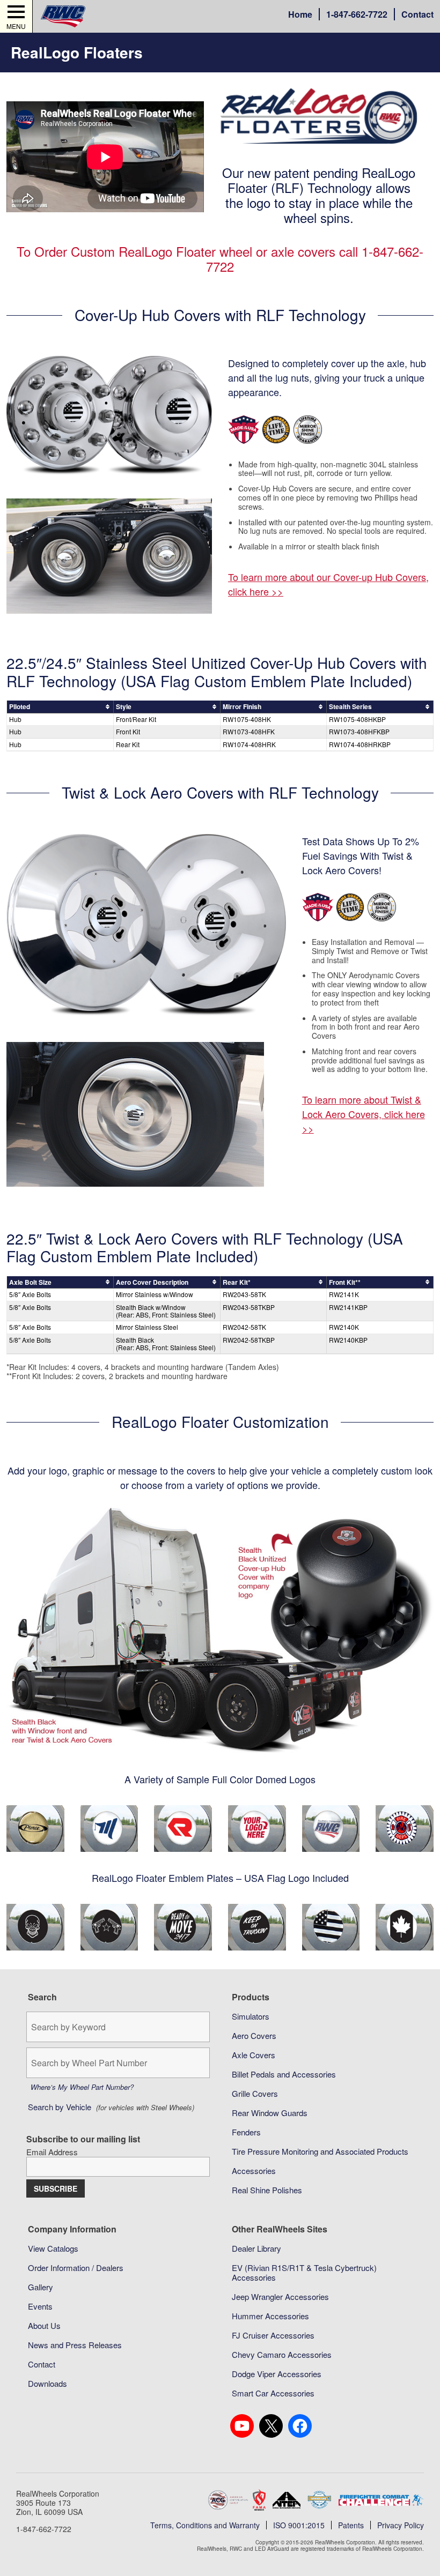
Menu (16, 26)
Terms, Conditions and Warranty (205, 2525)
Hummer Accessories (270, 2316)
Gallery (41, 2287)
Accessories (254, 2171)
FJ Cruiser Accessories (273, 2335)
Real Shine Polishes (267, 2190)
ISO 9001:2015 (299, 2525)
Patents (351, 2525)
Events (40, 2306)
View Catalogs (53, 2248)
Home (300, 14)
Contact (417, 14)
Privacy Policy (401, 2525)
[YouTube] (242, 2426)
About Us (44, 2325)
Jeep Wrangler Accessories (280, 2296)
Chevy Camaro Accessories (282, 2354)
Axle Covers (254, 2055)
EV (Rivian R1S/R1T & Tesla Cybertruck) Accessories (304, 2272)
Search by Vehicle (111, 2107)
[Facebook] (300, 2426)
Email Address (52, 2152)
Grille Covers (255, 2093)
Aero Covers (254, 2035)
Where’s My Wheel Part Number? (82, 2087)
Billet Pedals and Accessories (284, 2074)
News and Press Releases (75, 2345)
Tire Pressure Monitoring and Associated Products (320, 2151)
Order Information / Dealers (76, 2268)
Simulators (251, 2016)
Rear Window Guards (270, 2113)
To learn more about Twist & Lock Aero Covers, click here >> (364, 1114)
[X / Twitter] (271, 2426)
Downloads (47, 2383)
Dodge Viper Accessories (277, 2374)
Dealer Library (256, 2248)
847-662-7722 (357, 14)
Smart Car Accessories (273, 2393)
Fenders (246, 2132)
